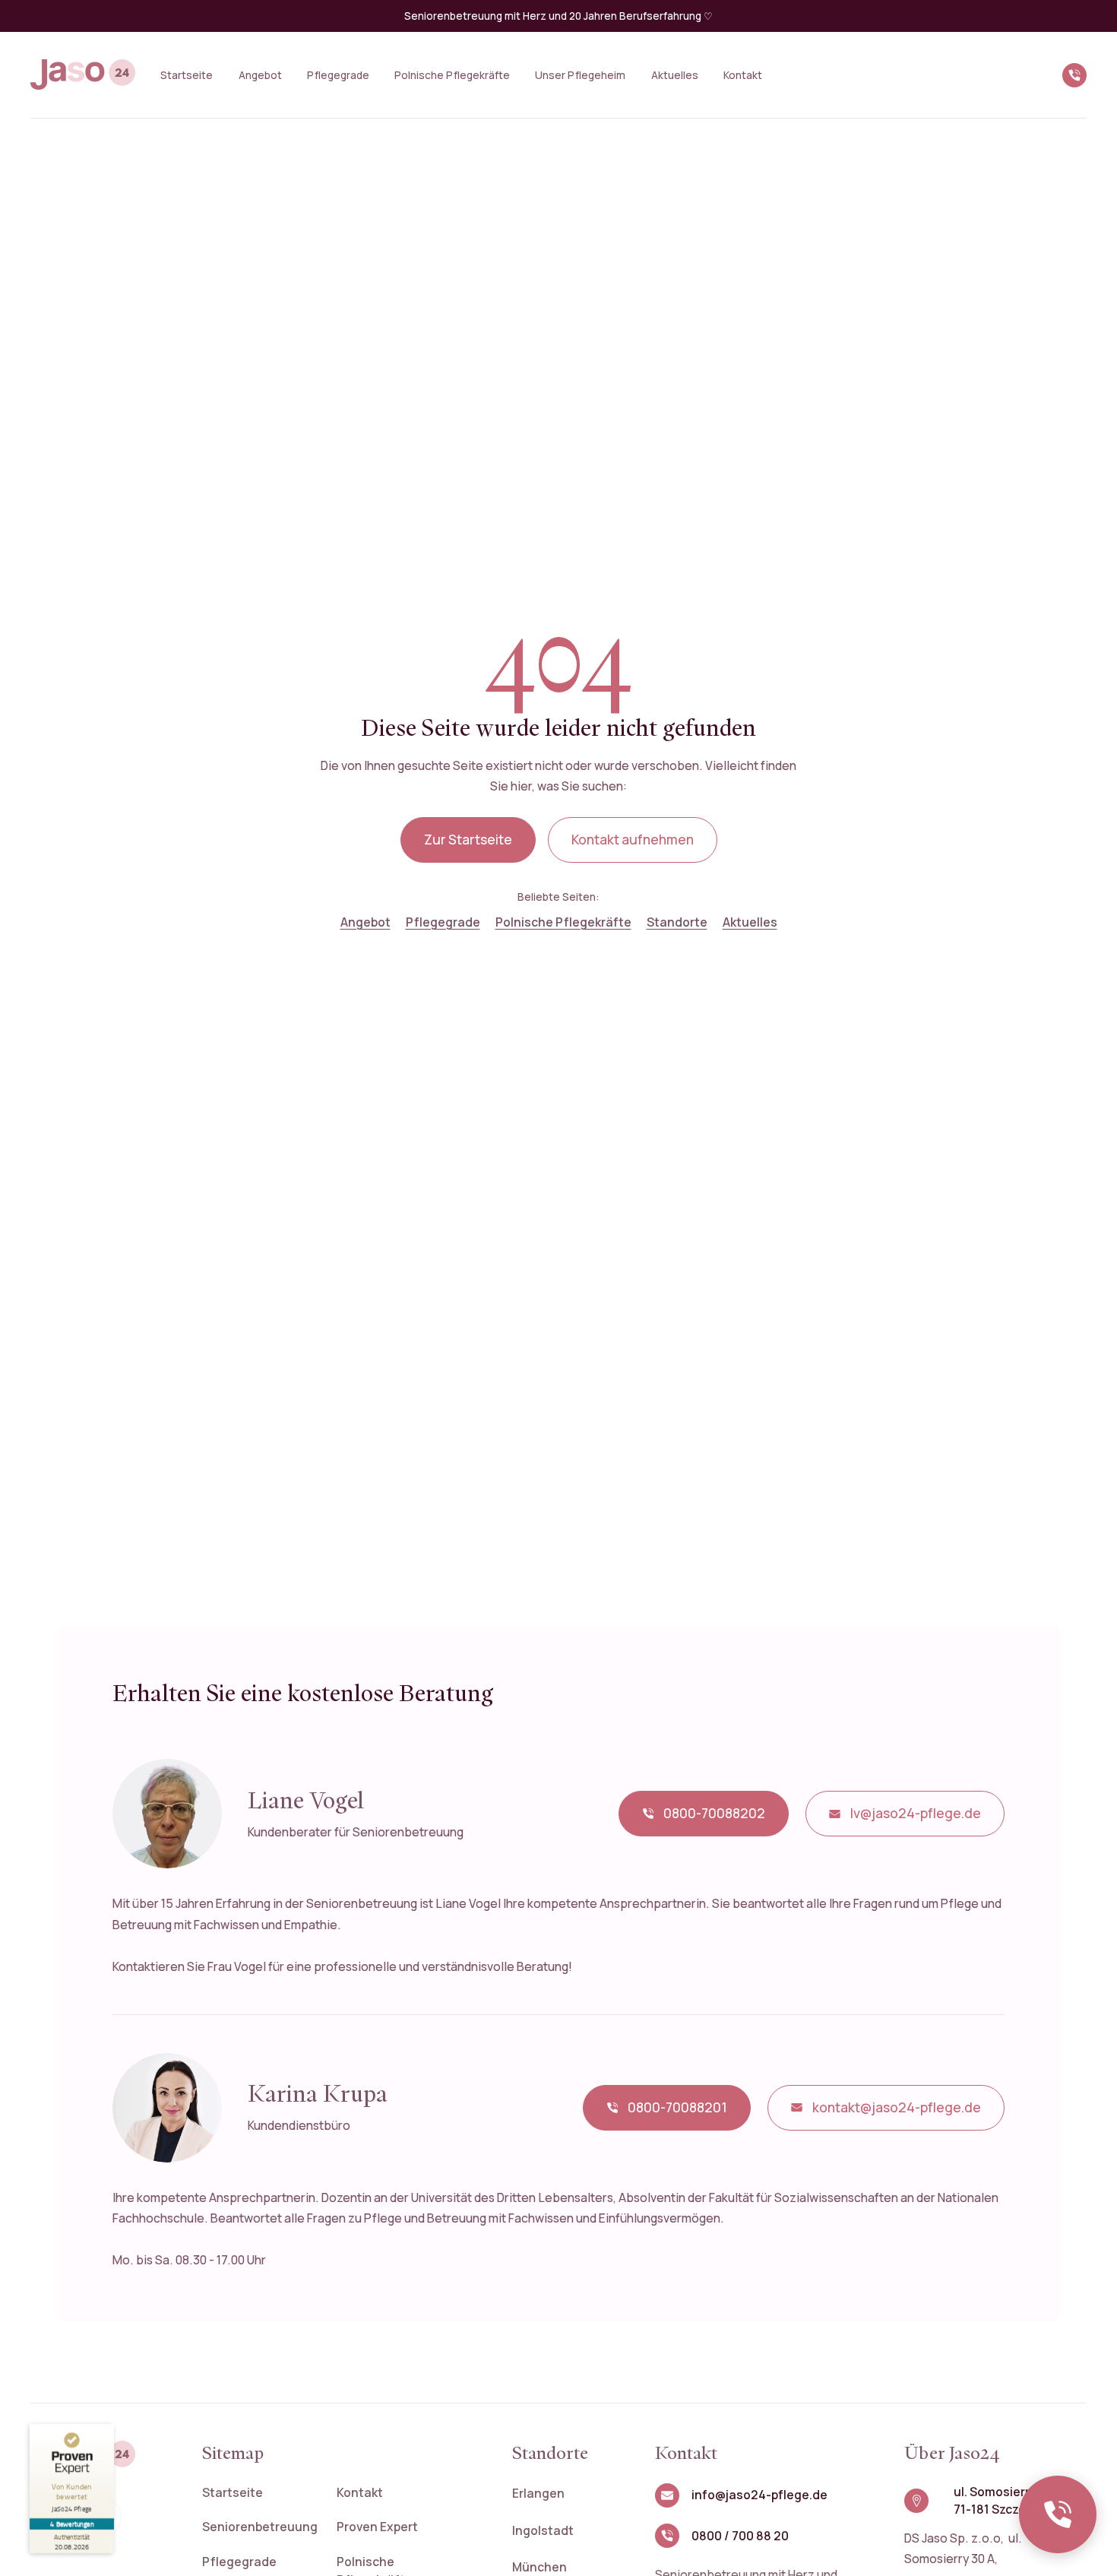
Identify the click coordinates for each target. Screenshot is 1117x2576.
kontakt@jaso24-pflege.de (897, 2107)
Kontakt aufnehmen (633, 840)
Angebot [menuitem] (260, 75)
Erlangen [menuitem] (538, 2493)
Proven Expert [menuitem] (377, 2527)
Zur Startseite (468, 840)
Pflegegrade (443, 922)
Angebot (365, 922)
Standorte (677, 922)
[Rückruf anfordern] (1058, 2514)
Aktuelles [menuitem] (675, 75)
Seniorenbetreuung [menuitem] (260, 2527)
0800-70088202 (714, 1813)
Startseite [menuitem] (187, 75)
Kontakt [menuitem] (743, 75)
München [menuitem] (540, 2567)
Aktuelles (750, 922)
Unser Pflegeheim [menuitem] (580, 75)
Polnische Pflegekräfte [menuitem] (452, 75)
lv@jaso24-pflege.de (916, 1813)
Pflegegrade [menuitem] (338, 75)
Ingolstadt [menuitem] (543, 2530)
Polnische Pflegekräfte (563, 922)
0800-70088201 (677, 2107)
